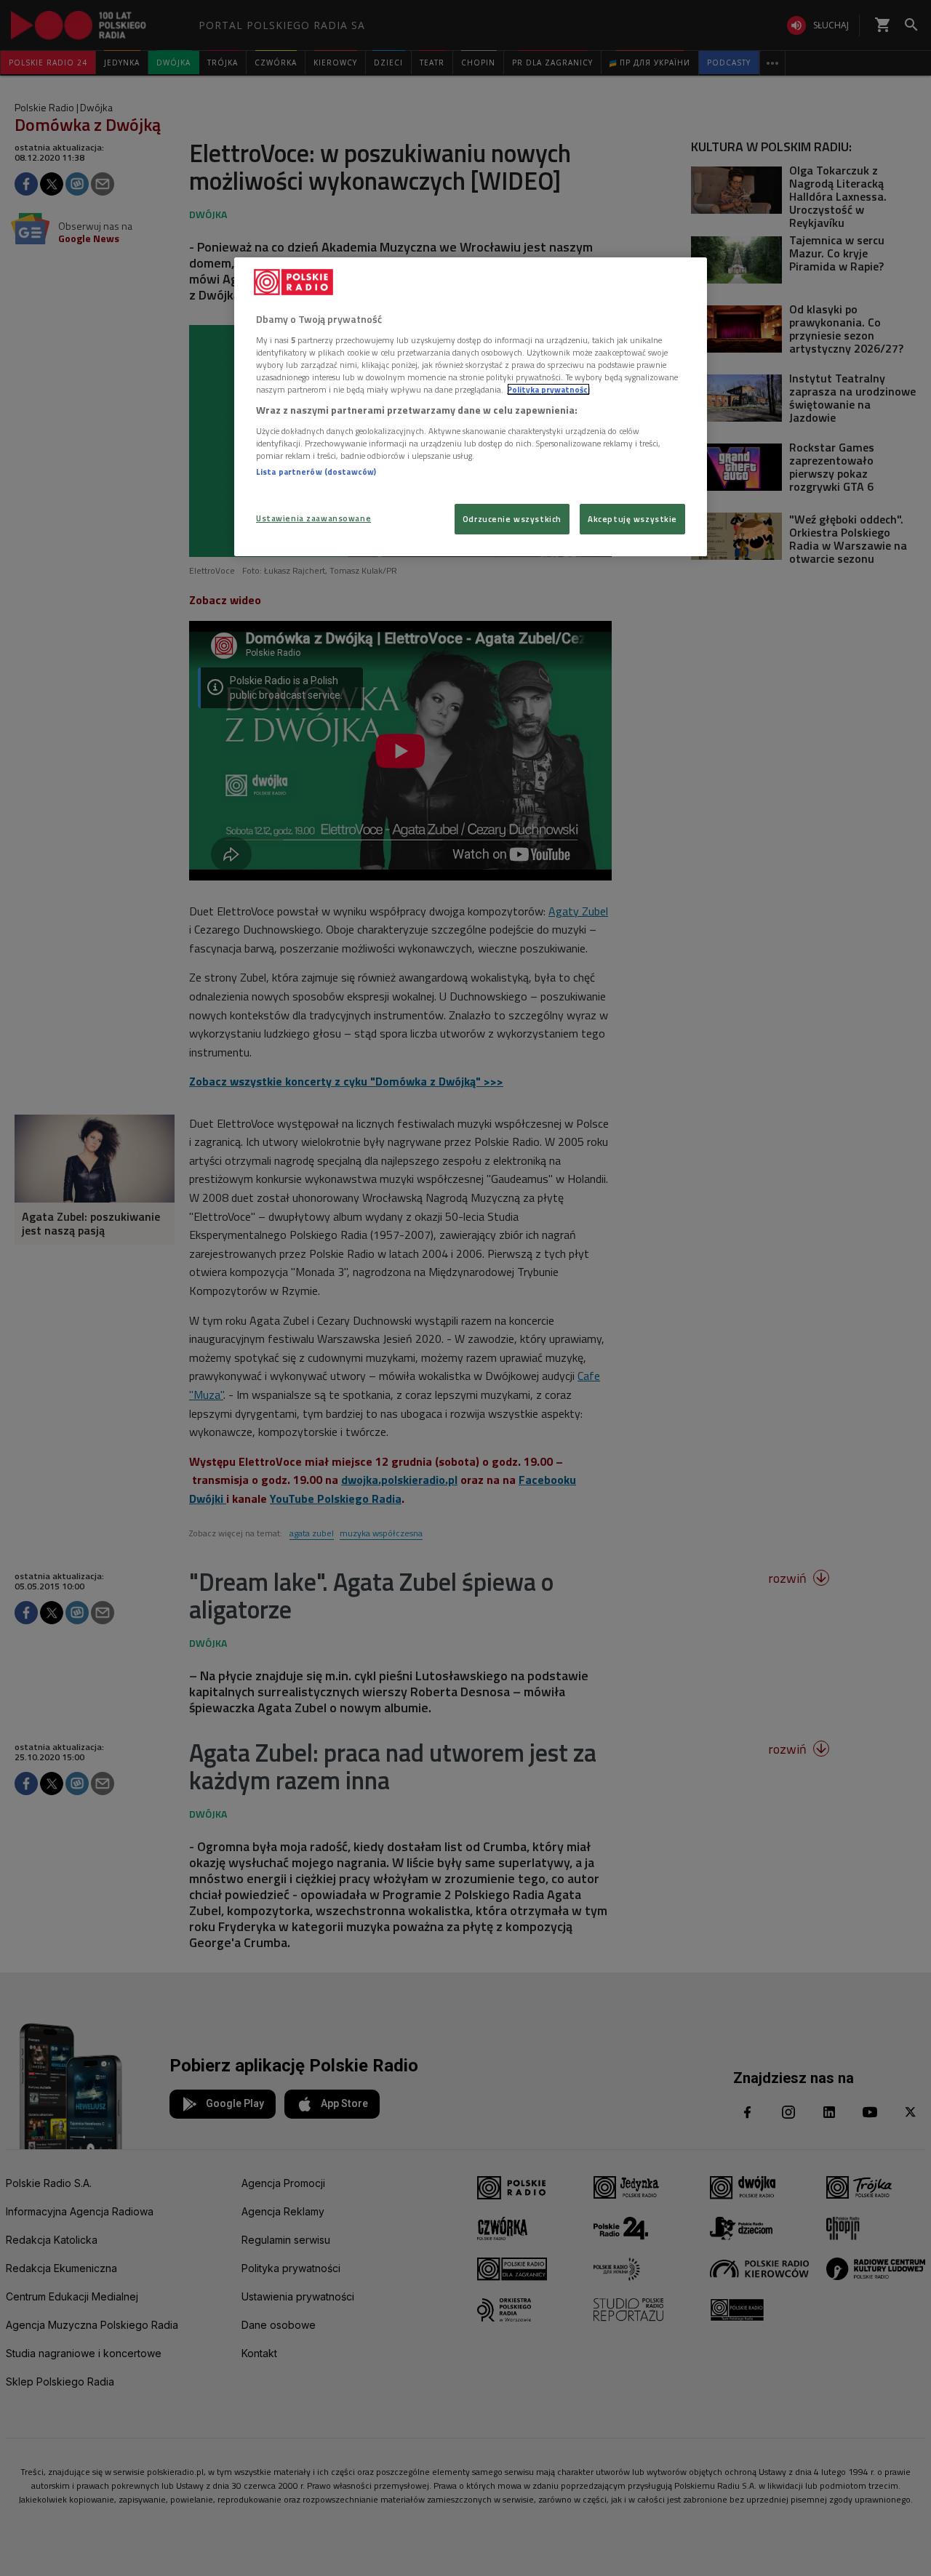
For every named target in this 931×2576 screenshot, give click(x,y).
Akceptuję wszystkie (632, 519)
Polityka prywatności (548, 389)
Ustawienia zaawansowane (313, 518)
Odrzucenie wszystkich (512, 519)
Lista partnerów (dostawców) (316, 472)
